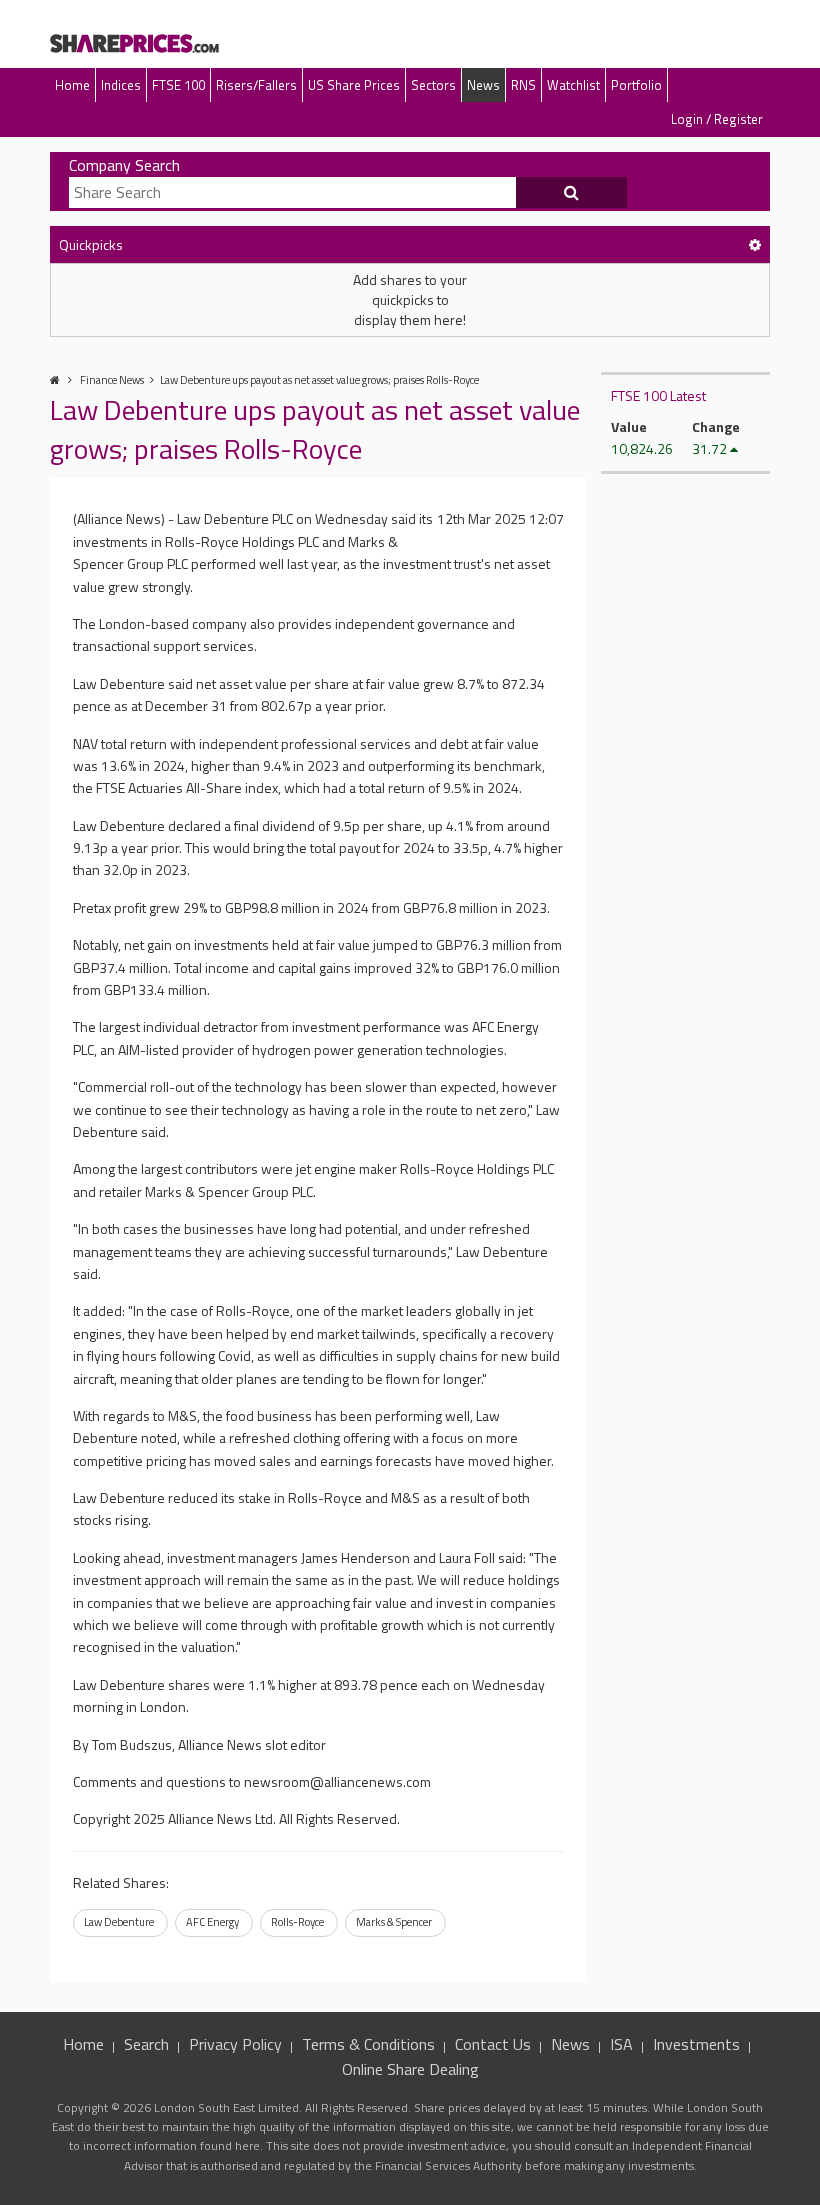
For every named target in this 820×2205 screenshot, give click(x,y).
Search (146, 2044)
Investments (696, 2044)
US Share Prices (354, 85)
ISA (621, 2044)
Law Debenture (119, 1922)
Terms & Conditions (368, 2044)
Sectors (433, 85)
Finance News (112, 380)
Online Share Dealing (410, 2069)
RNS (523, 85)
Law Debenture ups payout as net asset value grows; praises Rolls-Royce (319, 380)
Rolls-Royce (297, 1922)
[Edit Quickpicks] (755, 244)
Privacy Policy (235, 2044)
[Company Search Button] (572, 193)
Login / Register (717, 119)
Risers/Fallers (256, 85)
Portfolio (636, 85)
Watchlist (573, 85)
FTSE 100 (178, 85)
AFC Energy (212, 1922)
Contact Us (493, 2044)
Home (72, 85)
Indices (121, 85)
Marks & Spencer (394, 1922)
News (483, 85)
